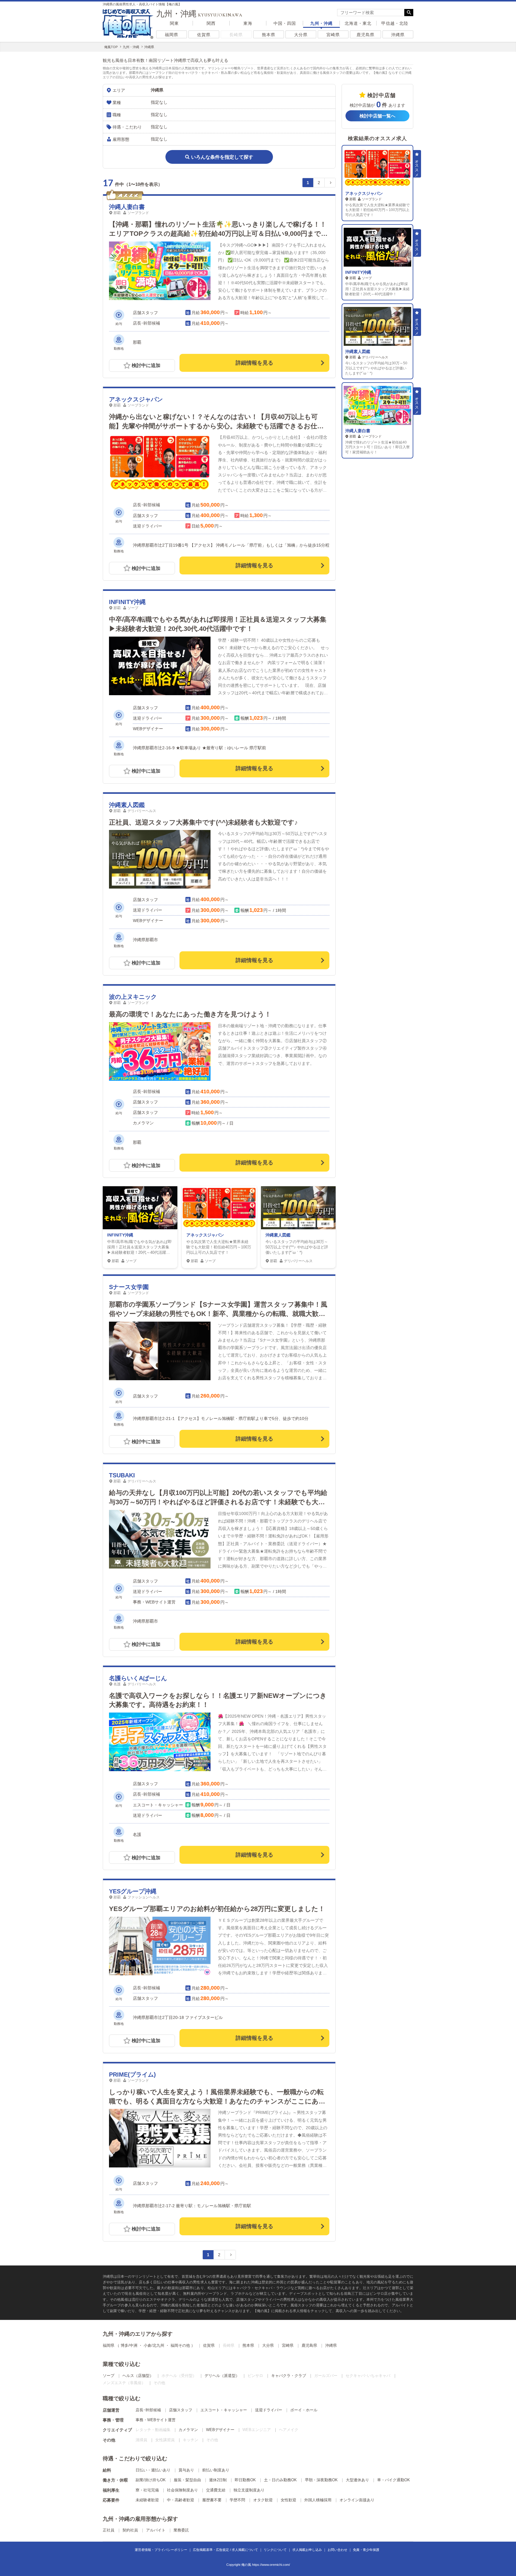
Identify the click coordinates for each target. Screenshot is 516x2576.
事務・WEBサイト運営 (156, 2420)
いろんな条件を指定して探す (222, 157)
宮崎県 (333, 35)
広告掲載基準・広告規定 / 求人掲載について (225, 2550)
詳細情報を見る (254, 363)
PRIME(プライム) (132, 2074)
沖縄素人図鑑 (127, 805)
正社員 (109, 2530)
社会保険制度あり (182, 2490)
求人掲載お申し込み (307, 2550)
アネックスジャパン (136, 399)
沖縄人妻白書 (127, 207)
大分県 (301, 35)
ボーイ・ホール (304, 2410)
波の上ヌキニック (133, 997)
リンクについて (275, 2550)
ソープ (109, 2376)
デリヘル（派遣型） (222, 2376)
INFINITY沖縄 (127, 602)
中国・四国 (285, 23)
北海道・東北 (358, 23)
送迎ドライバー (269, 2410)
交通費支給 (216, 2490)
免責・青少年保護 (366, 2550)
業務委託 (181, 2530)
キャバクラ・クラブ (289, 2376)
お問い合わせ (337, 2550)
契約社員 (130, 2530)
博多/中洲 (129, 2345)
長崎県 (236, 35)
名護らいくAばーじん (138, 1678)
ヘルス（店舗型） (138, 2376)
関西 (211, 23)
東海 (248, 23)
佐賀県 (204, 35)
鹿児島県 (365, 35)
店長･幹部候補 (148, 2410)
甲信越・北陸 (395, 23)
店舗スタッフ (181, 2410)
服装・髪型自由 (187, 2480)
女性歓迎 (288, 2500)
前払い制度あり (216, 2470)
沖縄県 (398, 35)
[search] (371, 13)
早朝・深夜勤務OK (321, 2480)
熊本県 (269, 35)
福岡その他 (180, 2345)
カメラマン (188, 2430)
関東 (174, 23)
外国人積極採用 (318, 2500)
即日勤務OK (245, 2480)
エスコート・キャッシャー (224, 2410)
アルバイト (156, 2530)
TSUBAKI (122, 1475)
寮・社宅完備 (147, 2490)
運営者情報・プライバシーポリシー (161, 2550)
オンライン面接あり (357, 2500)
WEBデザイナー (220, 2430)
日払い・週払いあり (153, 2470)
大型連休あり (357, 2480)
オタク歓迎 (263, 2500)
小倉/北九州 (154, 2345)
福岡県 (172, 35)
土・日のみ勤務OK (280, 2480)
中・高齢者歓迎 (181, 2500)
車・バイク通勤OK (394, 2480)
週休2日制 (218, 2480)
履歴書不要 (212, 2500)
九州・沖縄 (321, 23)
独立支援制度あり (249, 2490)
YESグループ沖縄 (133, 1891)
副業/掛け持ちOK (151, 2480)
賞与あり (186, 2470)
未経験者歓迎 (147, 2500)
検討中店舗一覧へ (377, 116)
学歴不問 (237, 2500)
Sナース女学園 (129, 1287)
